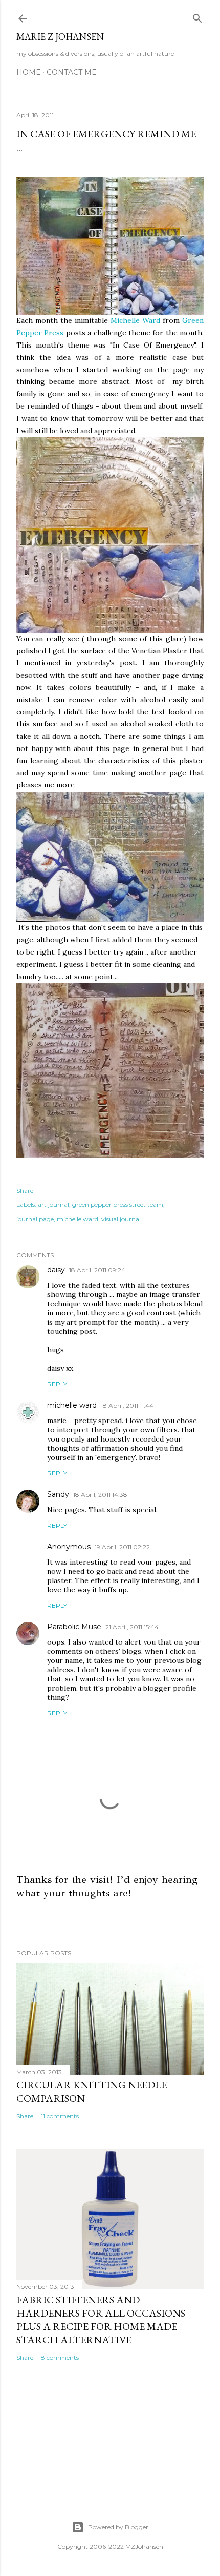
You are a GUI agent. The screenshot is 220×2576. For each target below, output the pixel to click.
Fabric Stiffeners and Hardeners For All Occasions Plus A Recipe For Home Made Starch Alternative (101, 2320)
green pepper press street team (118, 1204)
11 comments (60, 2116)
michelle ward (78, 1219)
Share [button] (25, 1191)
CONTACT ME (72, 72)
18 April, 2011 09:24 (97, 1270)
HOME (29, 72)
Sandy (58, 1494)
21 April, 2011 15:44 (132, 1627)
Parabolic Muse (74, 1627)
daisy (56, 1270)
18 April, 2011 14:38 (100, 1495)
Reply (57, 1384)
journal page (35, 1219)
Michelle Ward (135, 320)
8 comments (60, 2357)
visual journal (121, 1219)
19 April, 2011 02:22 (122, 1547)
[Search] (197, 16)
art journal (53, 1204)
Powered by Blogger (118, 2527)
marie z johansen (60, 37)
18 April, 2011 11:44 (127, 1405)
